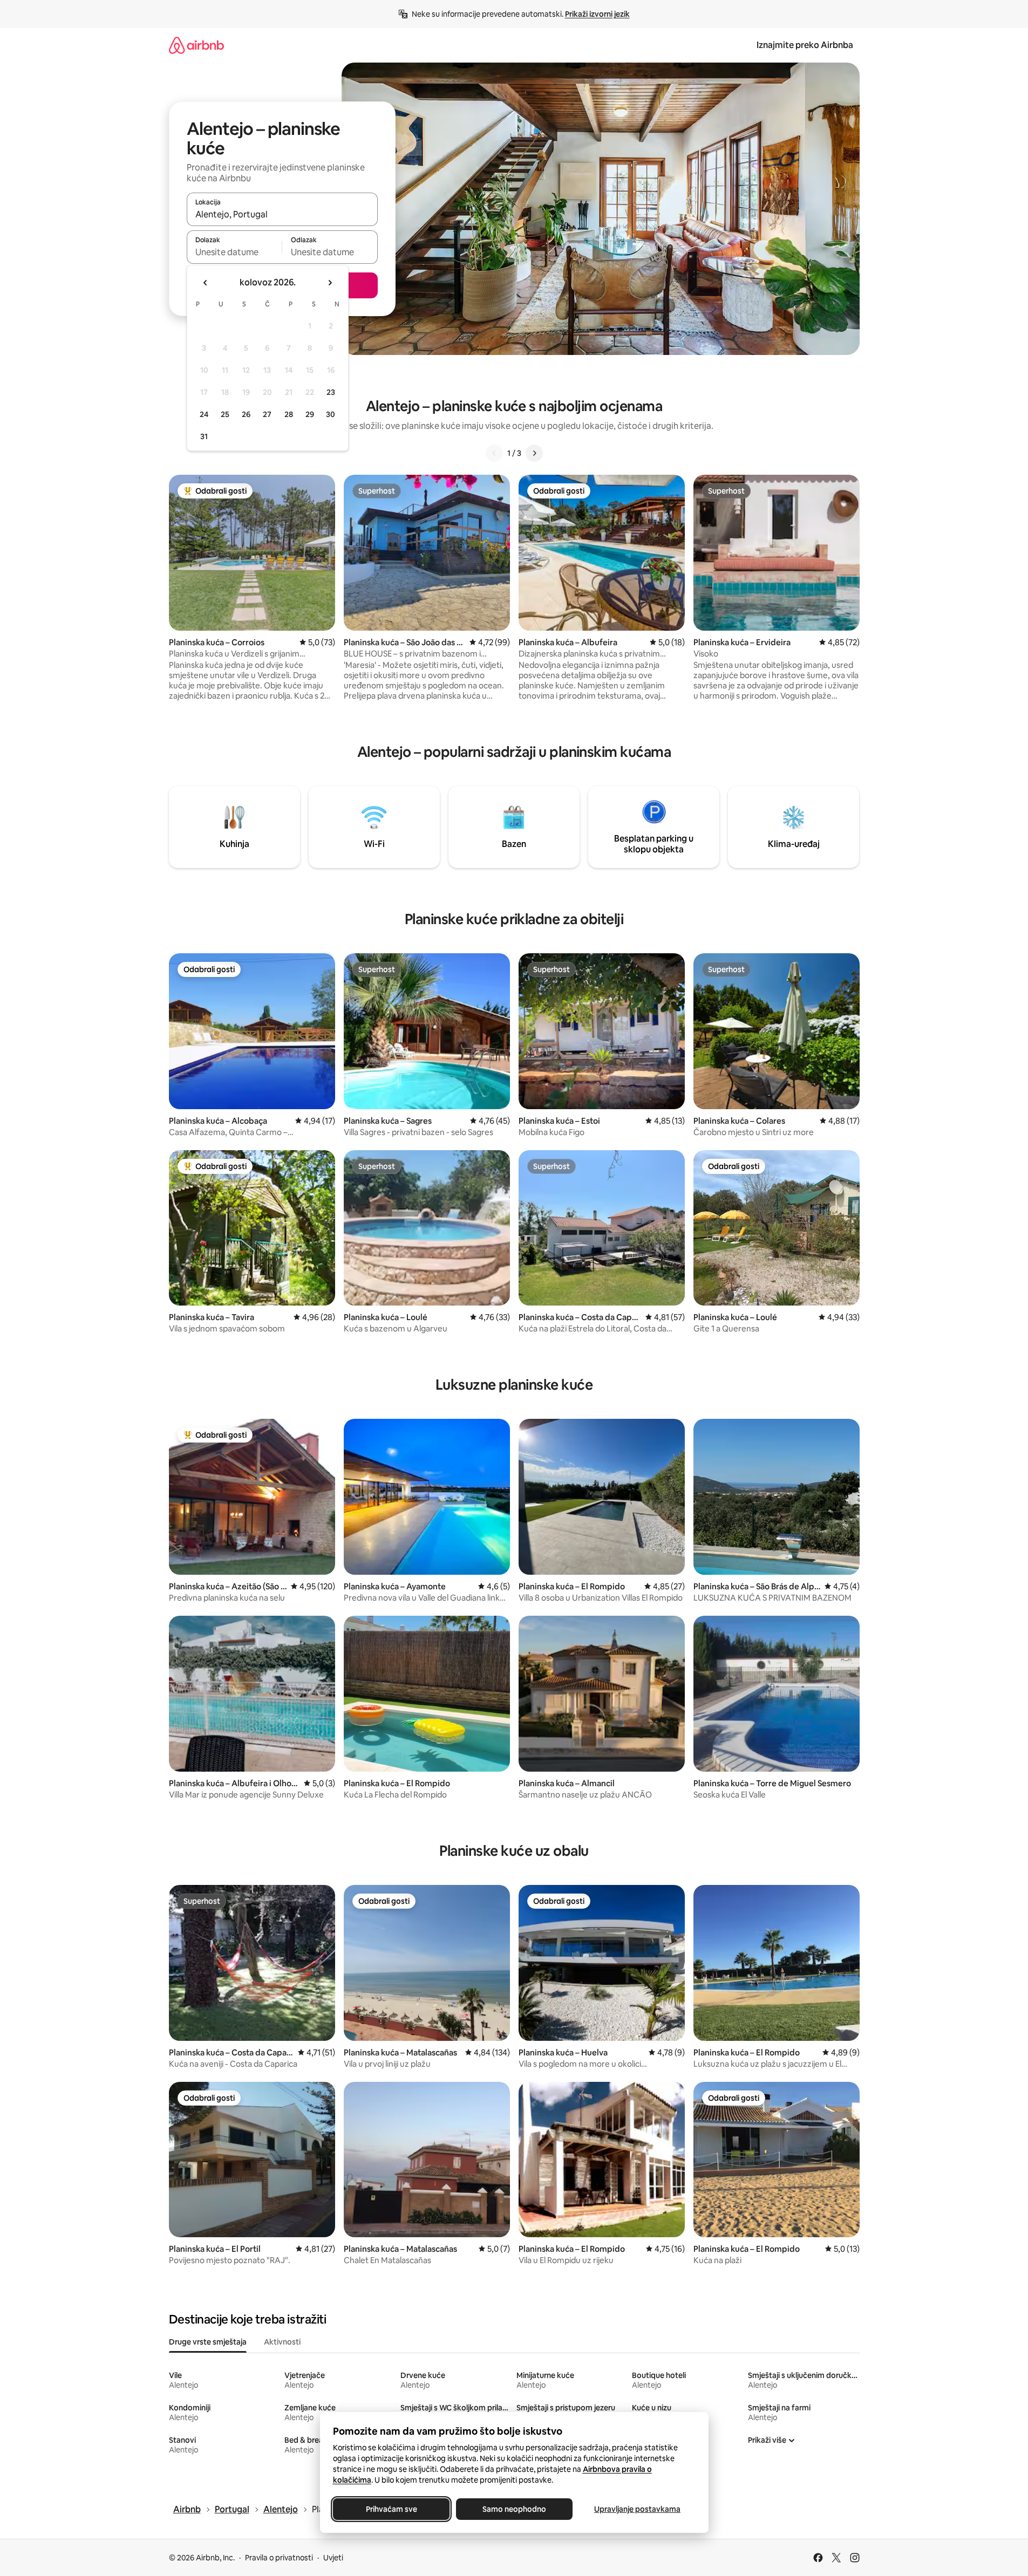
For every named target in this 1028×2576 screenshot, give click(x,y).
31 (204, 436)
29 (310, 414)
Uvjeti (333, 2558)
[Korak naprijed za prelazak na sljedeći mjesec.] (330, 283)
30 (331, 414)
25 (225, 414)
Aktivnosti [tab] (282, 2342)
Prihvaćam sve (391, 2509)
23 (331, 392)
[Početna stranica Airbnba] (196, 45)
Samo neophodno (514, 2509)
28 (289, 414)
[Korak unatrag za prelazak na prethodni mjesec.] (206, 283)
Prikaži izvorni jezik (597, 14)
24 (204, 414)
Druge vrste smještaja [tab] (208, 2342)
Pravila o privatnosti (279, 2558)
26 (246, 414)
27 (267, 414)
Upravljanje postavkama (637, 2509)
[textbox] (234, 252)
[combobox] (282, 214)
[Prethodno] (494, 453)
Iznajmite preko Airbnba (805, 45)
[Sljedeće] (534, 453)
